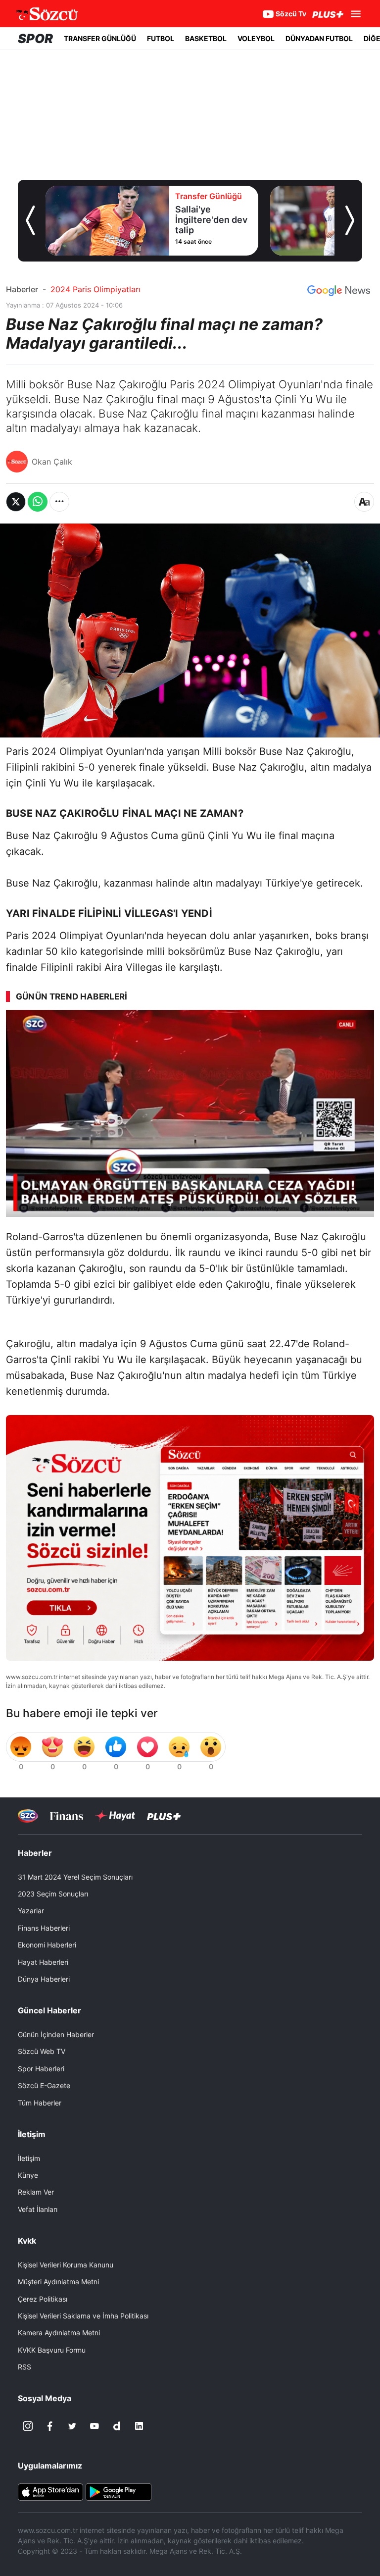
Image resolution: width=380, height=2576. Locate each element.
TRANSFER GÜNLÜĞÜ (100, 38)
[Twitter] (72, 2426)
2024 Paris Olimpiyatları (95, 289)
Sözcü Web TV (42, 2051)
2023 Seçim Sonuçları (53, 1894)
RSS (24, 2367)
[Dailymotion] (117, 2426)
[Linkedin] (139, 2426)
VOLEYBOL (256, 38)
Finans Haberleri (44, 1928)
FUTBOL (161, 38)
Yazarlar (31, 1911)
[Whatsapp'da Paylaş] (38, 502)
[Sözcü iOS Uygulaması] (50, 2491)
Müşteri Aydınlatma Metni (58, 2282)
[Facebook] (50, 2426)
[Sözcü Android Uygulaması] (118, 2491)
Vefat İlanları (38, 2209)
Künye (28, 2175)
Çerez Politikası (43, 2299)
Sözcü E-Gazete (44, 2085)
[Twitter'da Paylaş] (16, 502)
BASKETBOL (206, 38)
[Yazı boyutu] (364, 502)
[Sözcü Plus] (164, 1816)
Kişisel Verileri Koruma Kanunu (66, 2265)
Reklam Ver (36, 2192)
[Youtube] (95, 2426)
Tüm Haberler (40, 2103)
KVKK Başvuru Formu (52, 2350)
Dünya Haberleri (44, 1979)
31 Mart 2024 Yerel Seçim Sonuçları (75, 1877)
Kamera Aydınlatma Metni (59, 2333)
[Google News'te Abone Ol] (339, 291)
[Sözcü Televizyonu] (28, 1816)
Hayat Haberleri (43, 1962)
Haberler (22, 289)
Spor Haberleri (41, 2069)
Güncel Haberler (49, 2010)
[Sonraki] (350, 220)
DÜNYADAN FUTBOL (319, 38)
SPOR (35, 38)
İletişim (29, 2158)
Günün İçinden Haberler (56, 2034)
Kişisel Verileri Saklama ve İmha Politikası (83, 2316)
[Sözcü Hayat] (115, 1816)
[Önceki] (30, 220)
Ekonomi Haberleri (47, 1945)
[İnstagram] (28, 2426)
